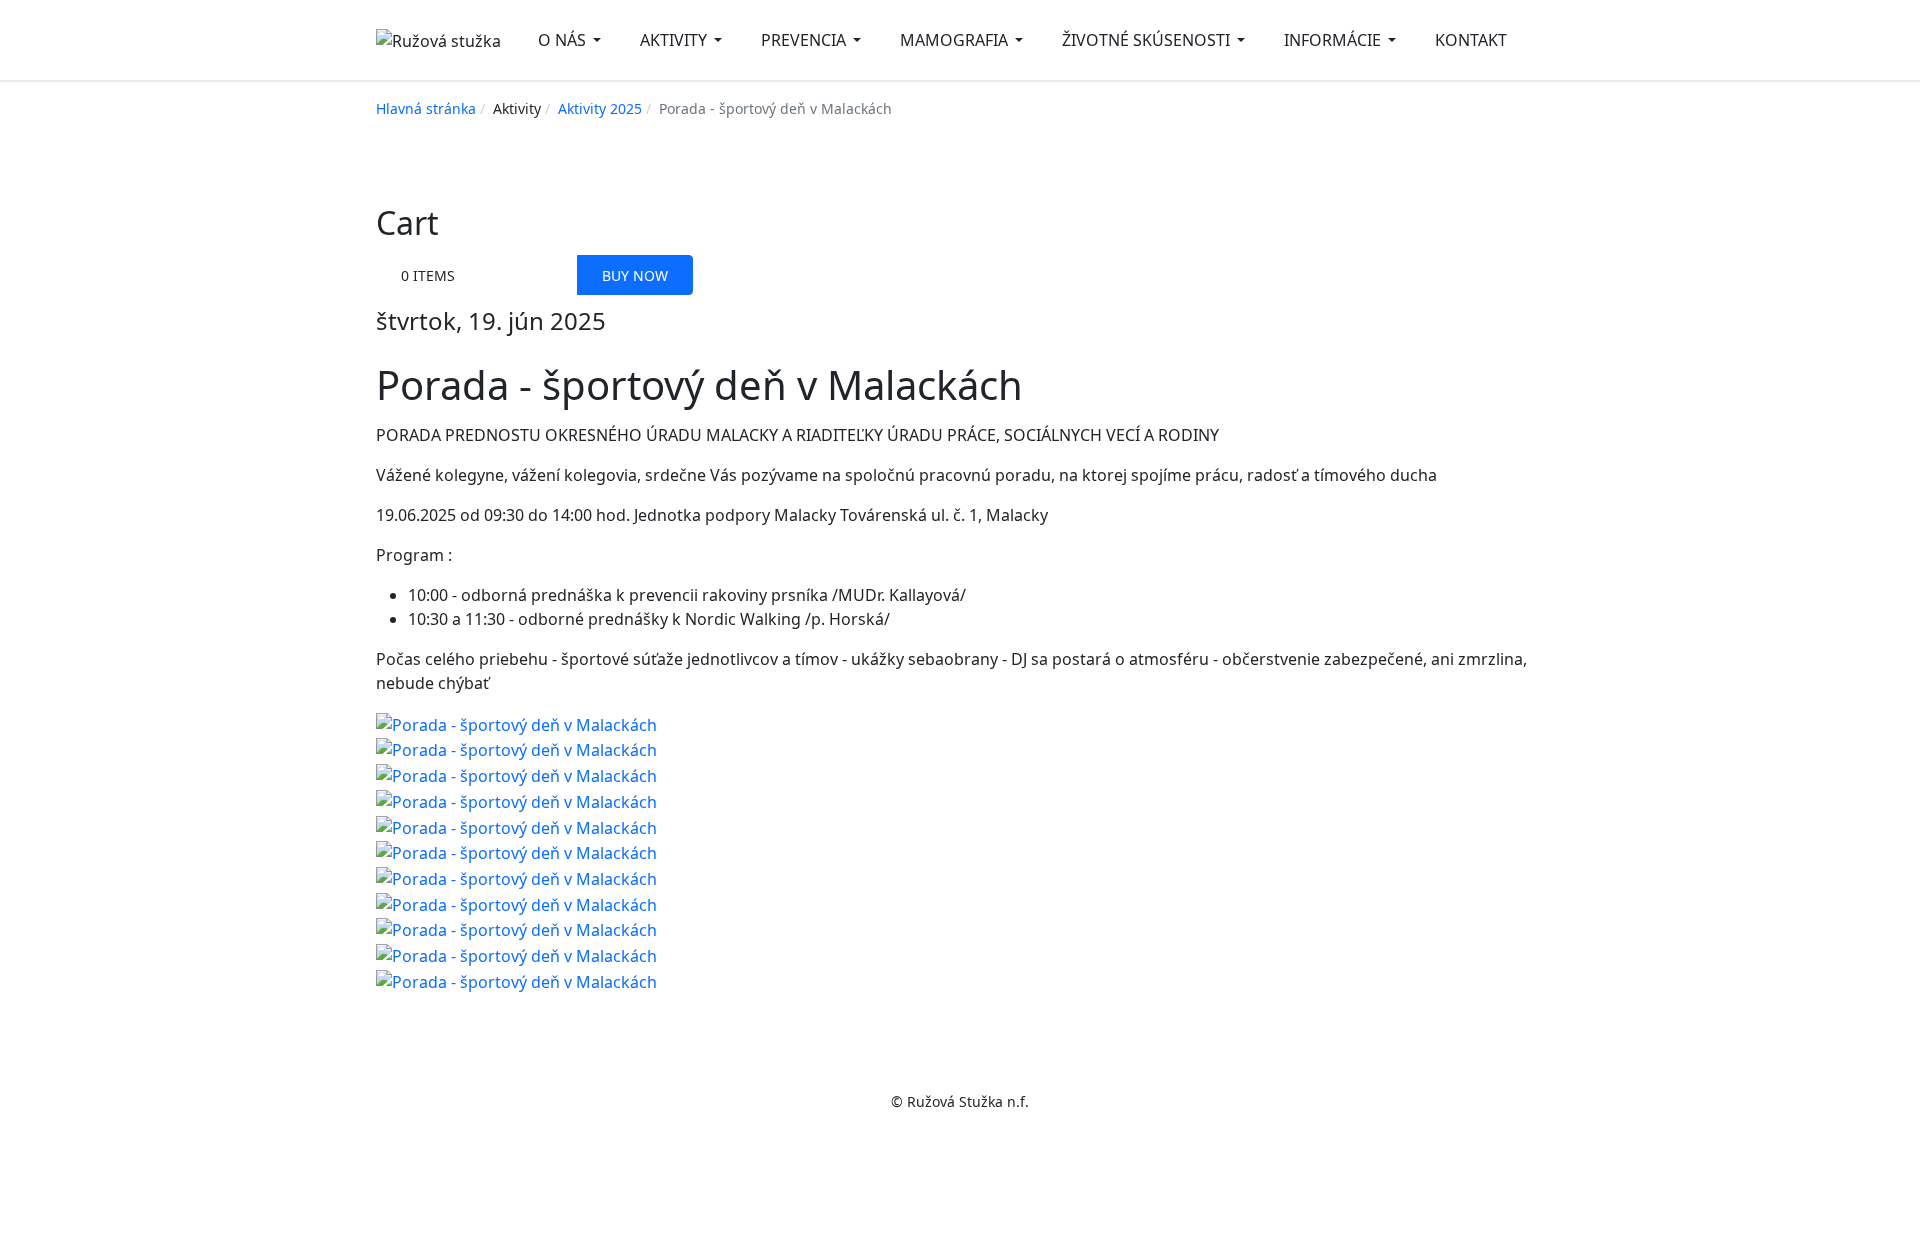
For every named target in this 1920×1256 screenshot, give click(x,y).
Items (428, 275)
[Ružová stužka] (438, 39)
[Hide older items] (553, 275)
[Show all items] (504, 275)
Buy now (635, 275)
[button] (573, 40)
